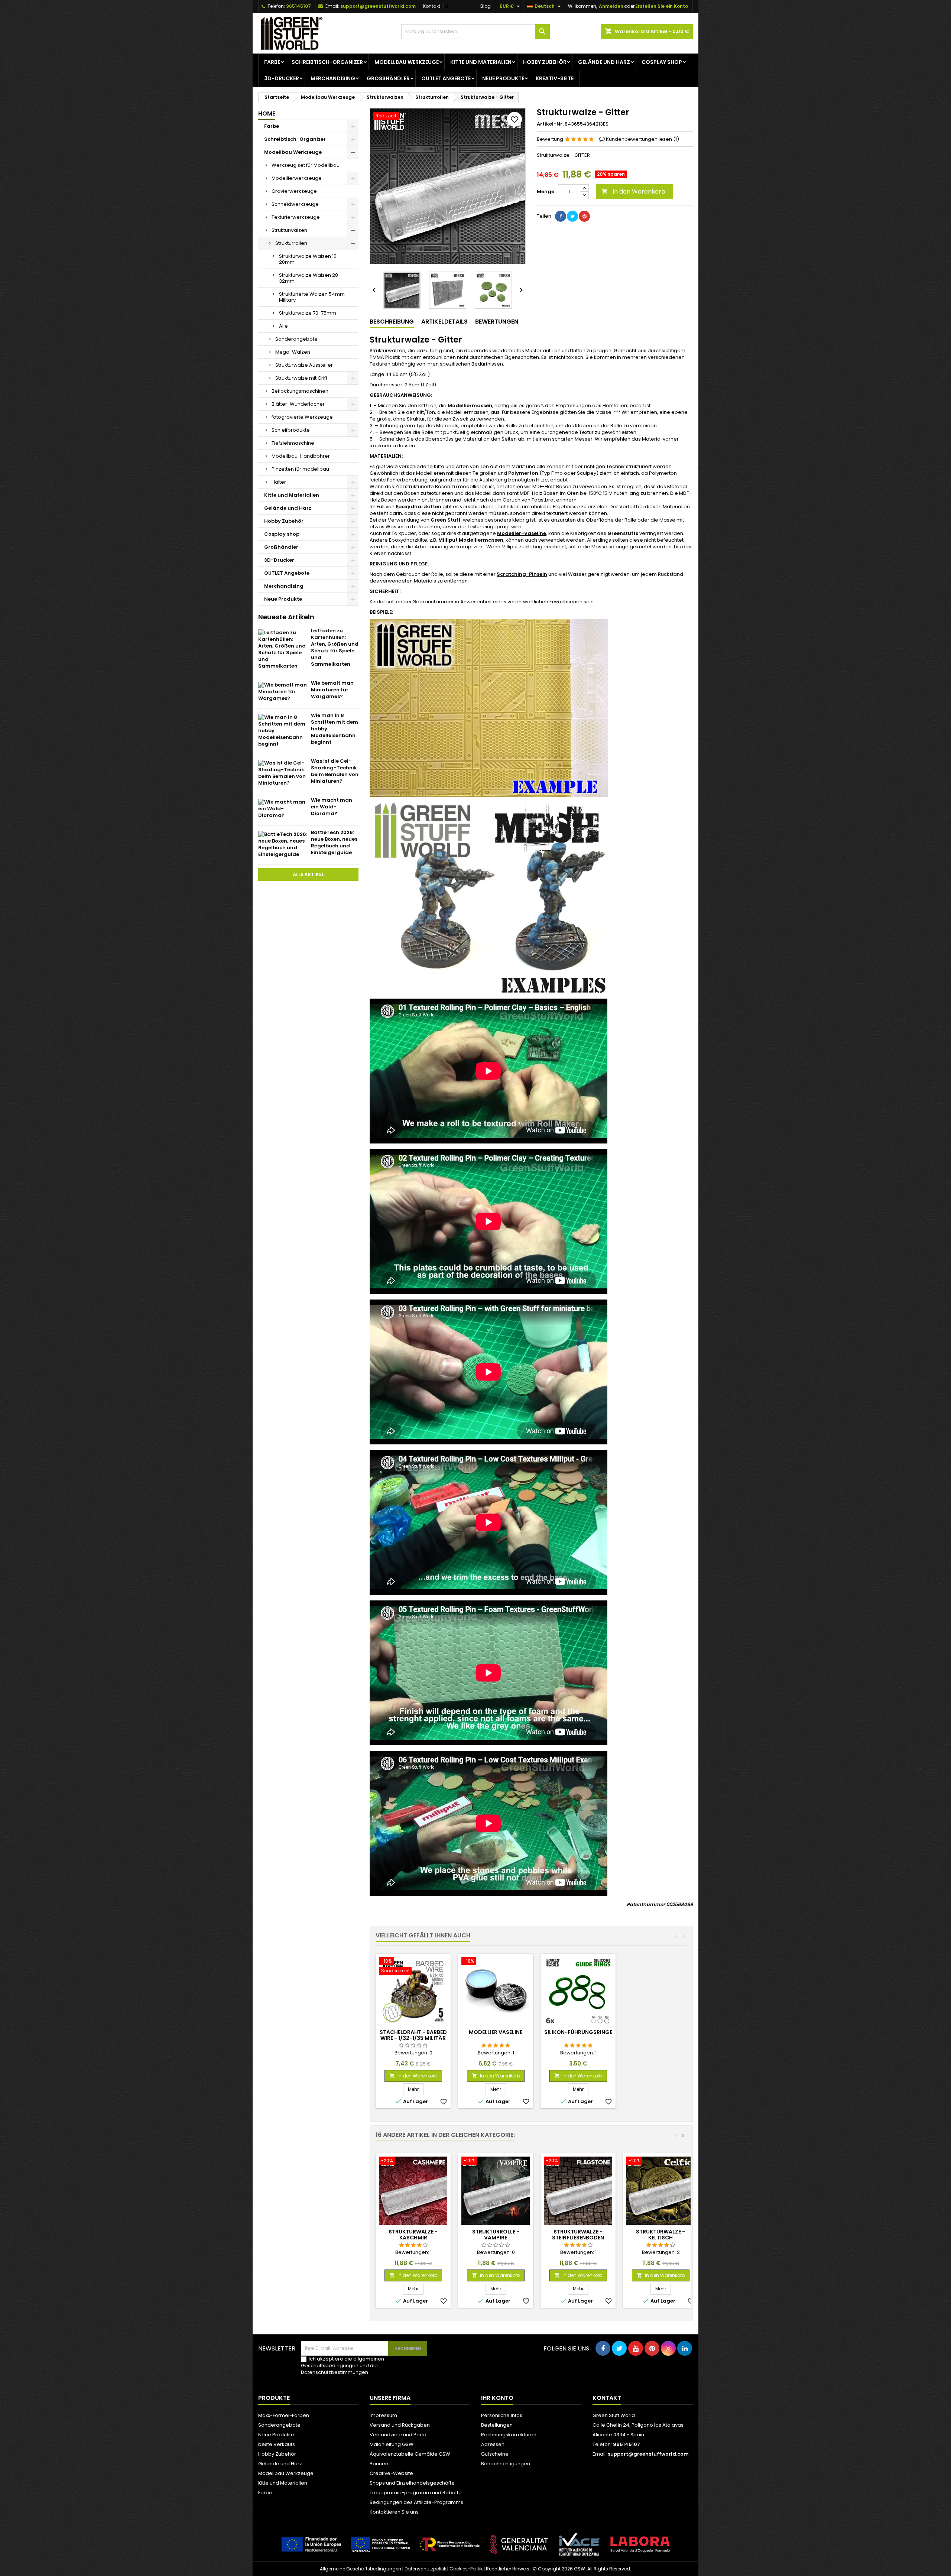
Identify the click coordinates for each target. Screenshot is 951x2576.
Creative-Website (391, 2473)
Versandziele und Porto (398, 2435)
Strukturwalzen (289, 230)
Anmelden (611, 6)
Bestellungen (497, 2425)
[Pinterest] (584, 216)
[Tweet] (572, 216)
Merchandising (333, 78)
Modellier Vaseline (496, 2032)
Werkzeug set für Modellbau (306, 165)
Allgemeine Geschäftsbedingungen (361, 2569)
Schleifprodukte (291, 430)
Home (267, 113)
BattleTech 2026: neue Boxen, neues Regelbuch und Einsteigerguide (334, 842)
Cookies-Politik (466, 2569)
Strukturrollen (291, 243)
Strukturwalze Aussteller (304, 365)
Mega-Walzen (293, 352)
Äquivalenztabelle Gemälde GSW (410, 2454)
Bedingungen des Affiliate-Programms (416, 2502)
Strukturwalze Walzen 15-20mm (309, 259)
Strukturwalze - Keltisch (660, 2235)
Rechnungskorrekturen (509, 2435)
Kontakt (432, 6)
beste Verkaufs (277, 2444)
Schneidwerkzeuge (295, 204)
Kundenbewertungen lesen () (642, 139)
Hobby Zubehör (545, 62)
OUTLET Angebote (446, 78)
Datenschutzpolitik (425, 2569)
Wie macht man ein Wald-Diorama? (332, 807)
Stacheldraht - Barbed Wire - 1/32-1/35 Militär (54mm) (413, 2038)
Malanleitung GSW (392, 2444)
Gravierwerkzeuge (294, 191)
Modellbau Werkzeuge (407, 62)
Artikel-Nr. (550, 124)
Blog (486, 6)
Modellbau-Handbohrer (301, 456)
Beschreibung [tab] (392, 322)
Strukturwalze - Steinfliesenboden (578, 2235)
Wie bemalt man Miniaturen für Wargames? (332, 690)
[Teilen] (561, 216)
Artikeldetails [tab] (444, 322)
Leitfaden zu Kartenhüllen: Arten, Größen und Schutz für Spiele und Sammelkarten (335, 647)
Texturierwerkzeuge (296, 217)
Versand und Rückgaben (400, 2425)
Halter (279, 482)
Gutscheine (495, 2454)
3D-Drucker (282, 78)
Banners (380, 2464)
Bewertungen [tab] (497, 322)
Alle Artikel (308, 874)
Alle (283, 326)
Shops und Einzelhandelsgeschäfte (412, 2483)
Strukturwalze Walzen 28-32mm (310, 278)
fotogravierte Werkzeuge (302, 417)
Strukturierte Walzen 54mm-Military (313, 297)
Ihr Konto (497, 2398)
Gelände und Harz (604, 62)
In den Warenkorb (633, 192)
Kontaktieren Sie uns (394, 2512)
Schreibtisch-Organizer (327, 62)
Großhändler (388, 78)
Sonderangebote (296, 339)
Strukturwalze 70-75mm (308, 313)
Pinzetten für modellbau (300, 469)
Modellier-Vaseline (522, 533)
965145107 (298, 6)
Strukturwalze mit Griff (301, 378)
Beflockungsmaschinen (300, 391)
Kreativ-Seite (555, 78)
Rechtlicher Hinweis (508, 2569)
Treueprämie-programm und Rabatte (416, 2493)
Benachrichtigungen (506, 2464)
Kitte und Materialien (481, 62)
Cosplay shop (662, 62)
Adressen (493, 2444)
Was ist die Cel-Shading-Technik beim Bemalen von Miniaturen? (335, 771)
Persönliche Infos (502, 2415)
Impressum (383, 2415)
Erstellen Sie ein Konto (662, 6)
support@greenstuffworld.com (378, 6)
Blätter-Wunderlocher (298, 404)
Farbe (272, 62)
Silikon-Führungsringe (578, 2032)
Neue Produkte (503, 78)
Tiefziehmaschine (293, 443)
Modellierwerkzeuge (297, 178)
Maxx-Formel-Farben (284, 2415)
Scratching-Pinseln (522, 574)
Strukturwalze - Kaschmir (413, 2235)
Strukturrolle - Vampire (496, 2235)
